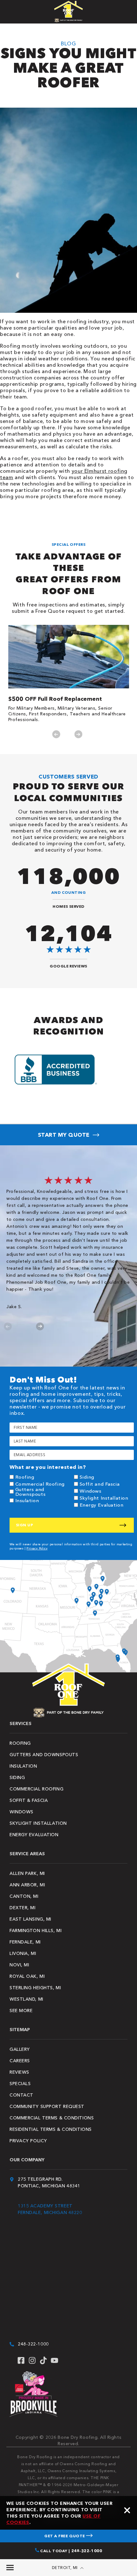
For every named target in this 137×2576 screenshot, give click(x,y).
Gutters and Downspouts (31, 1492)
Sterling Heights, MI (35, 1988)
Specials (20, 2084)
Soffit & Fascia (29, 1800)
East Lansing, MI (30, 1919)
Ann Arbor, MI (27, 1885)
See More (21, 2011)
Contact (22, 2095)
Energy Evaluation (102, 1505)
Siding (87, 1477)
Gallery (20, 2049)
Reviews (19, 2072)
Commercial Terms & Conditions (52, 2118)
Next (78, 734)
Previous (56, 734)
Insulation (27, 1500)
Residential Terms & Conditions (51, 2129)
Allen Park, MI (27, 1873)
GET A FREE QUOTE (65, 2536)
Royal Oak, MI (27, 1976)
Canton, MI (24, 1896)
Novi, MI (19, 1965)
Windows (91, 1491)
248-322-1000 (33, 2344)
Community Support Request (47, 2106)
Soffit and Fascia (100, 1484)
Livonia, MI (23, 1953)
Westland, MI (26, 1999)
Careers (20, 2061)
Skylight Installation (104, 1498)
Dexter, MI (23, 1908)
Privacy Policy (37, 1548)
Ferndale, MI (25, 1942)
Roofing (25, 1477)
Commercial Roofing (40, 1484)
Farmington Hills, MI (36, 1930)
